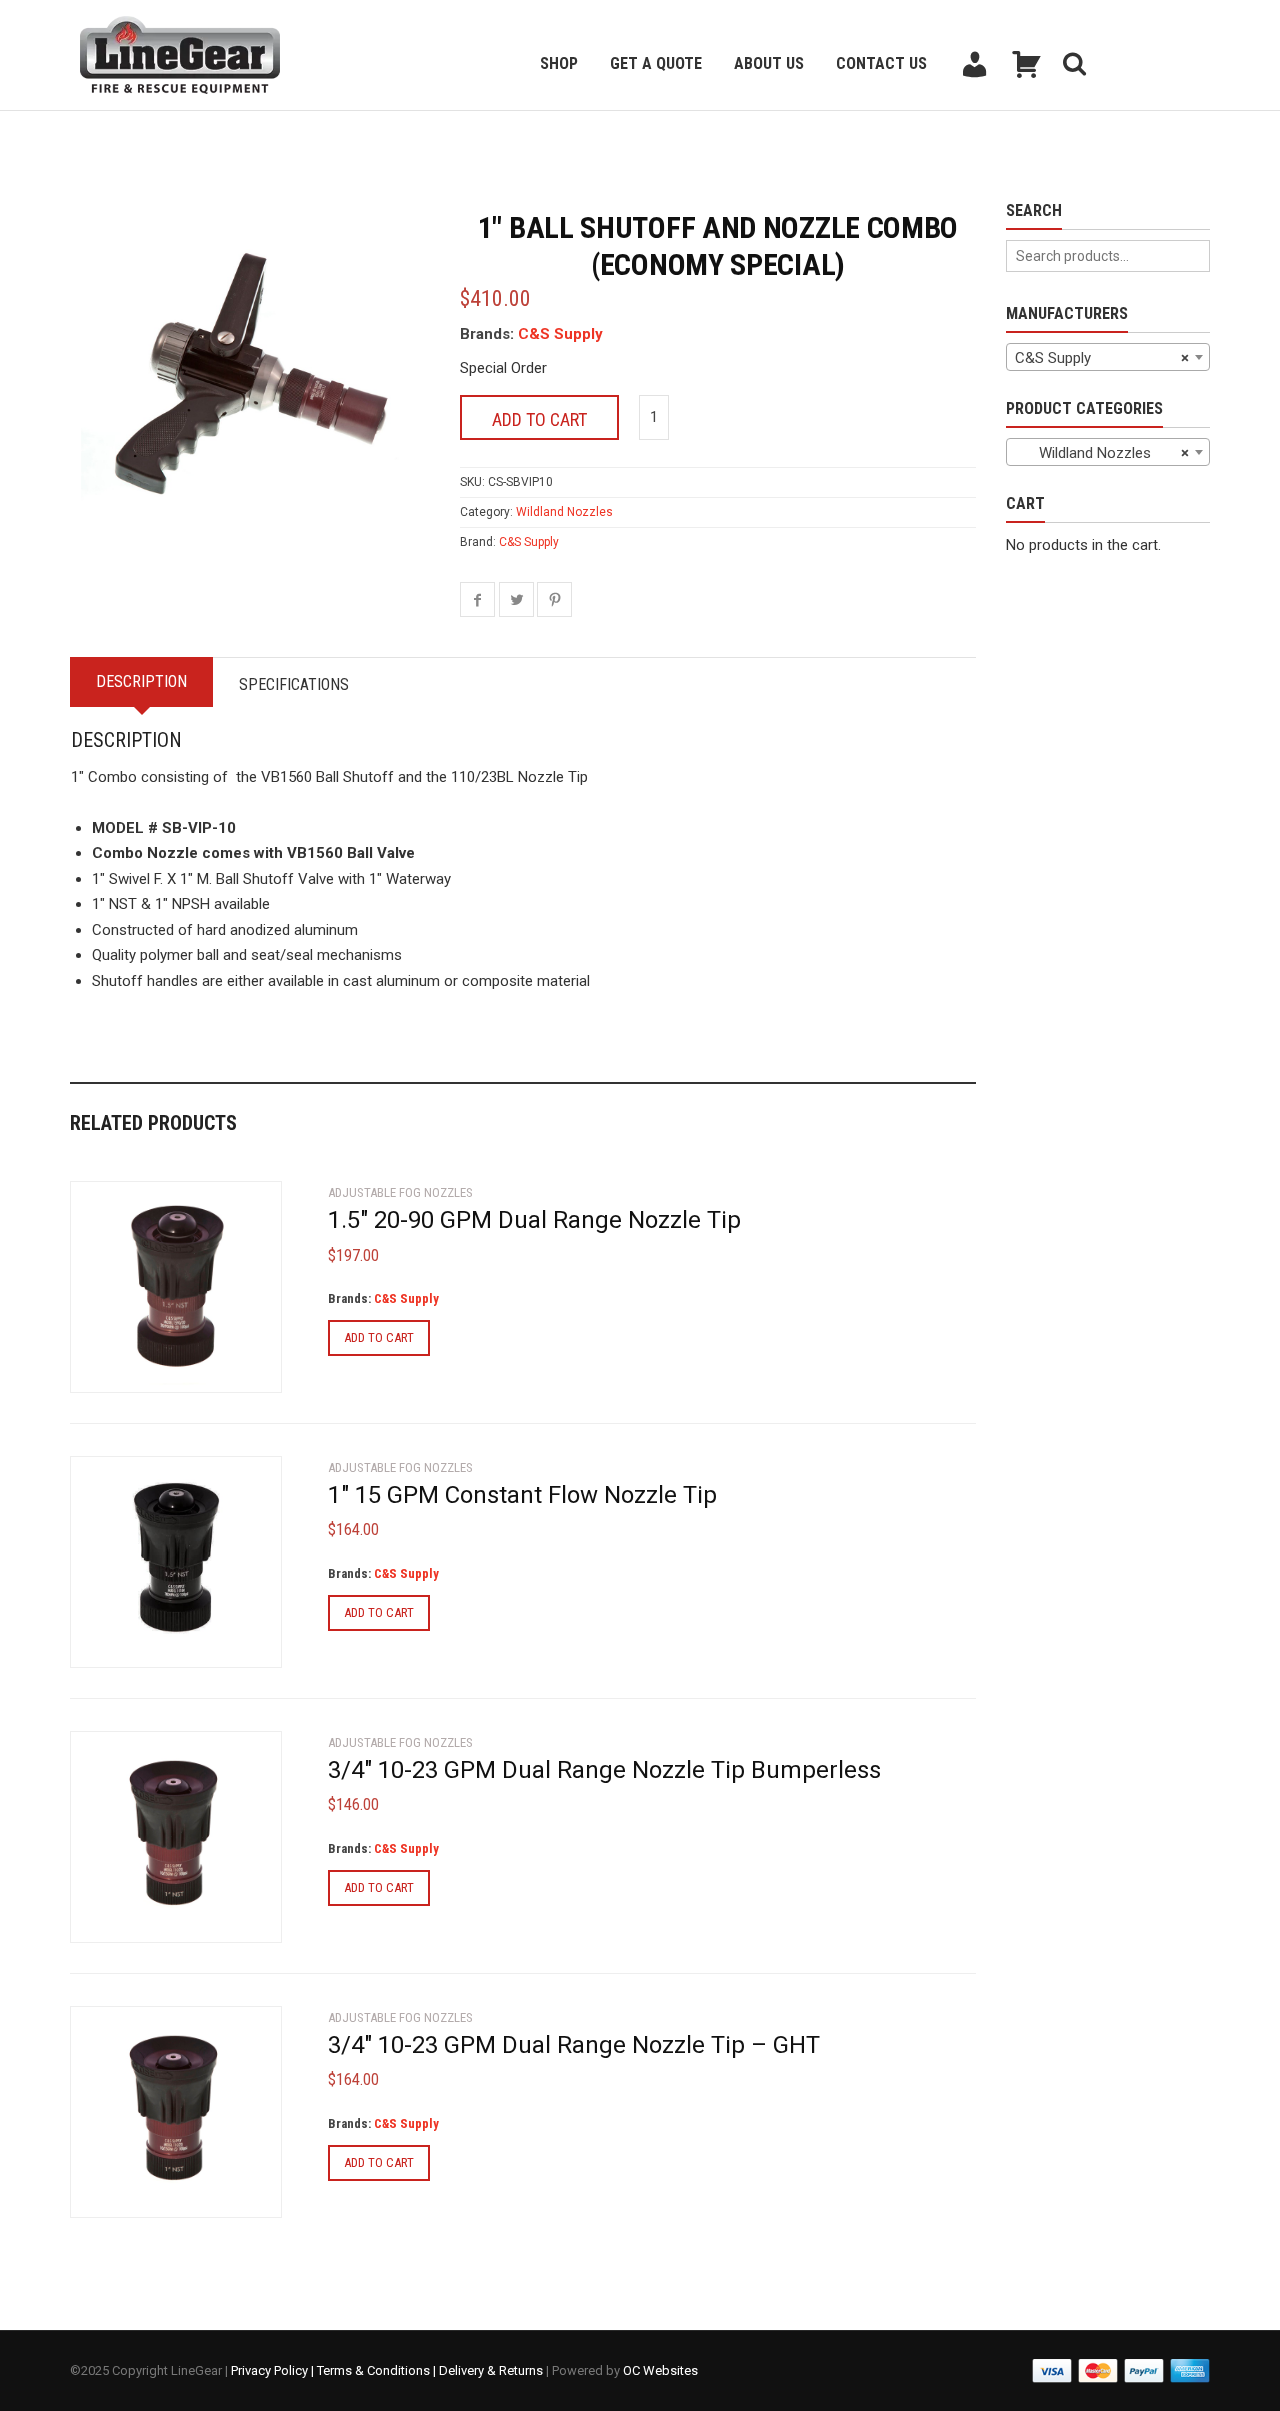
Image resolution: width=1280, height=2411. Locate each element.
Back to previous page (166, 135)
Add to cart (539, 419)
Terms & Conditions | (378, 2370)
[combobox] (1108, 357)
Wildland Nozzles (564, 512)
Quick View (126, 1366)
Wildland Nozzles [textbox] (1102, 453)
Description (141, 681)
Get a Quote (656, 63)
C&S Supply (560, 334)
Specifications (294, 684)
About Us (769, 63)
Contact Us (881, 63)
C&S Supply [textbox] (1102, 358)
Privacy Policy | (274, 2370)
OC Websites (660, 2370)
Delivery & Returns (491, 2370)
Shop (559, 63)
